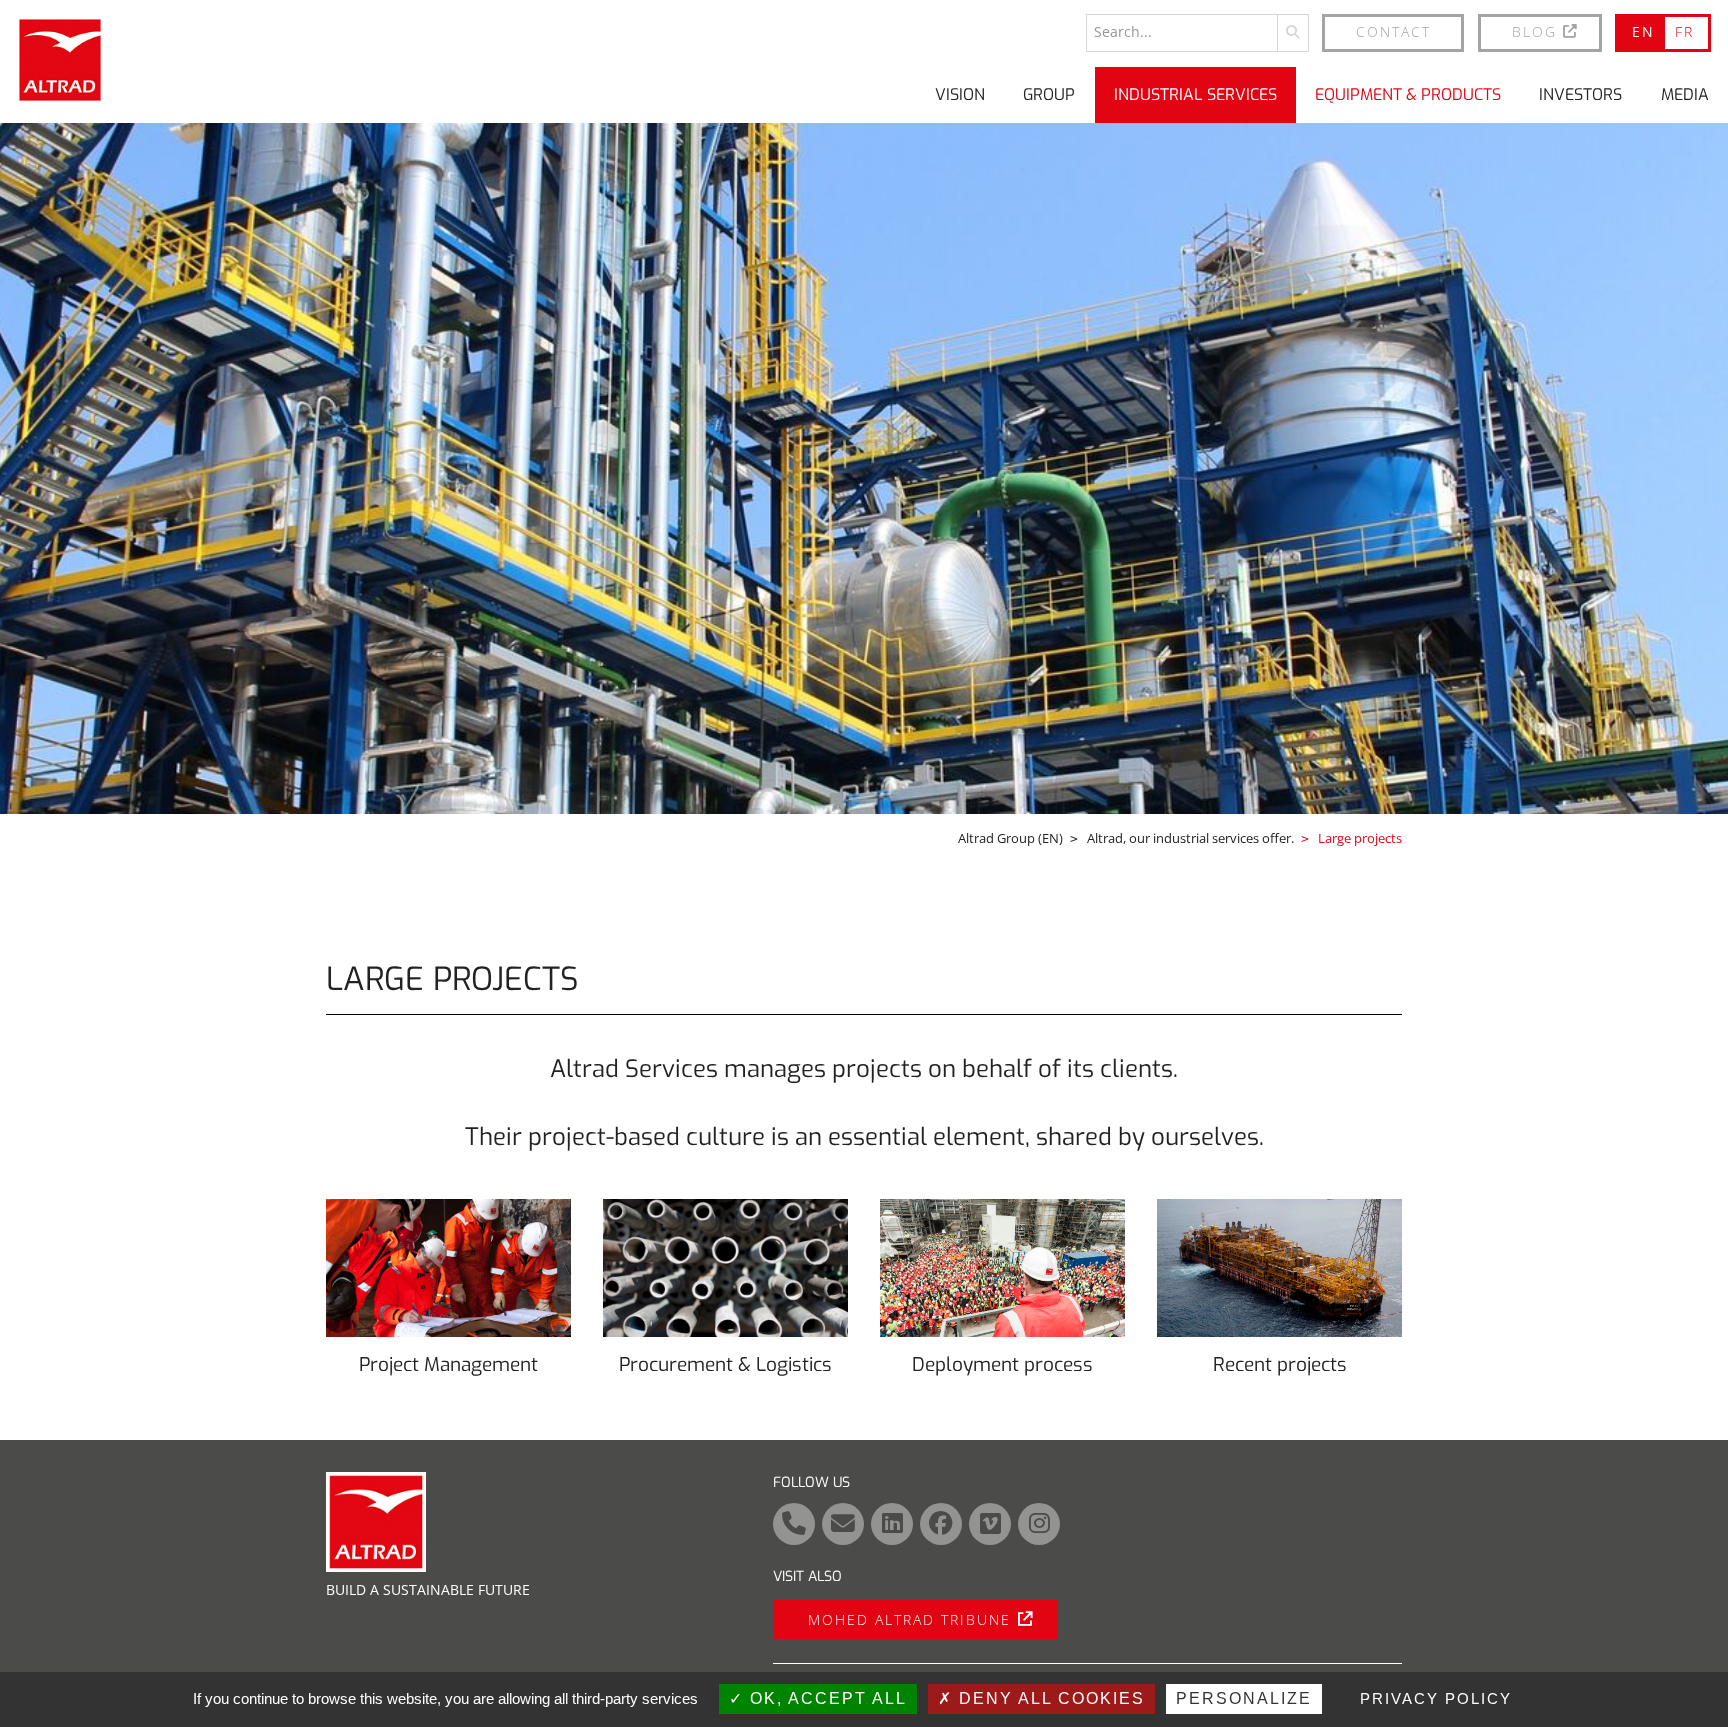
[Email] (843, 1524)
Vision (960, 94)
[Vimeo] (990, 1524)
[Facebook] (941, 1524)
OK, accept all (825, 1698)
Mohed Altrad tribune (909, 1619)
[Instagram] (1039, 1524)
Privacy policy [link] (1436, 1698)
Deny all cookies (1049, 1698)
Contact (1393, 31)
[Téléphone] (794, 1524)
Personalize (1244, 1698)
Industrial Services (1195, 94)
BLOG (1534, 31)
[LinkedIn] (892, 1524)
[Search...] (1293, 33)
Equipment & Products (1408, 94)
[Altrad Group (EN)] (60, 60)
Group (1049, 94)
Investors (1580, 94)
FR (1684, 31)
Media (1685, 94)
